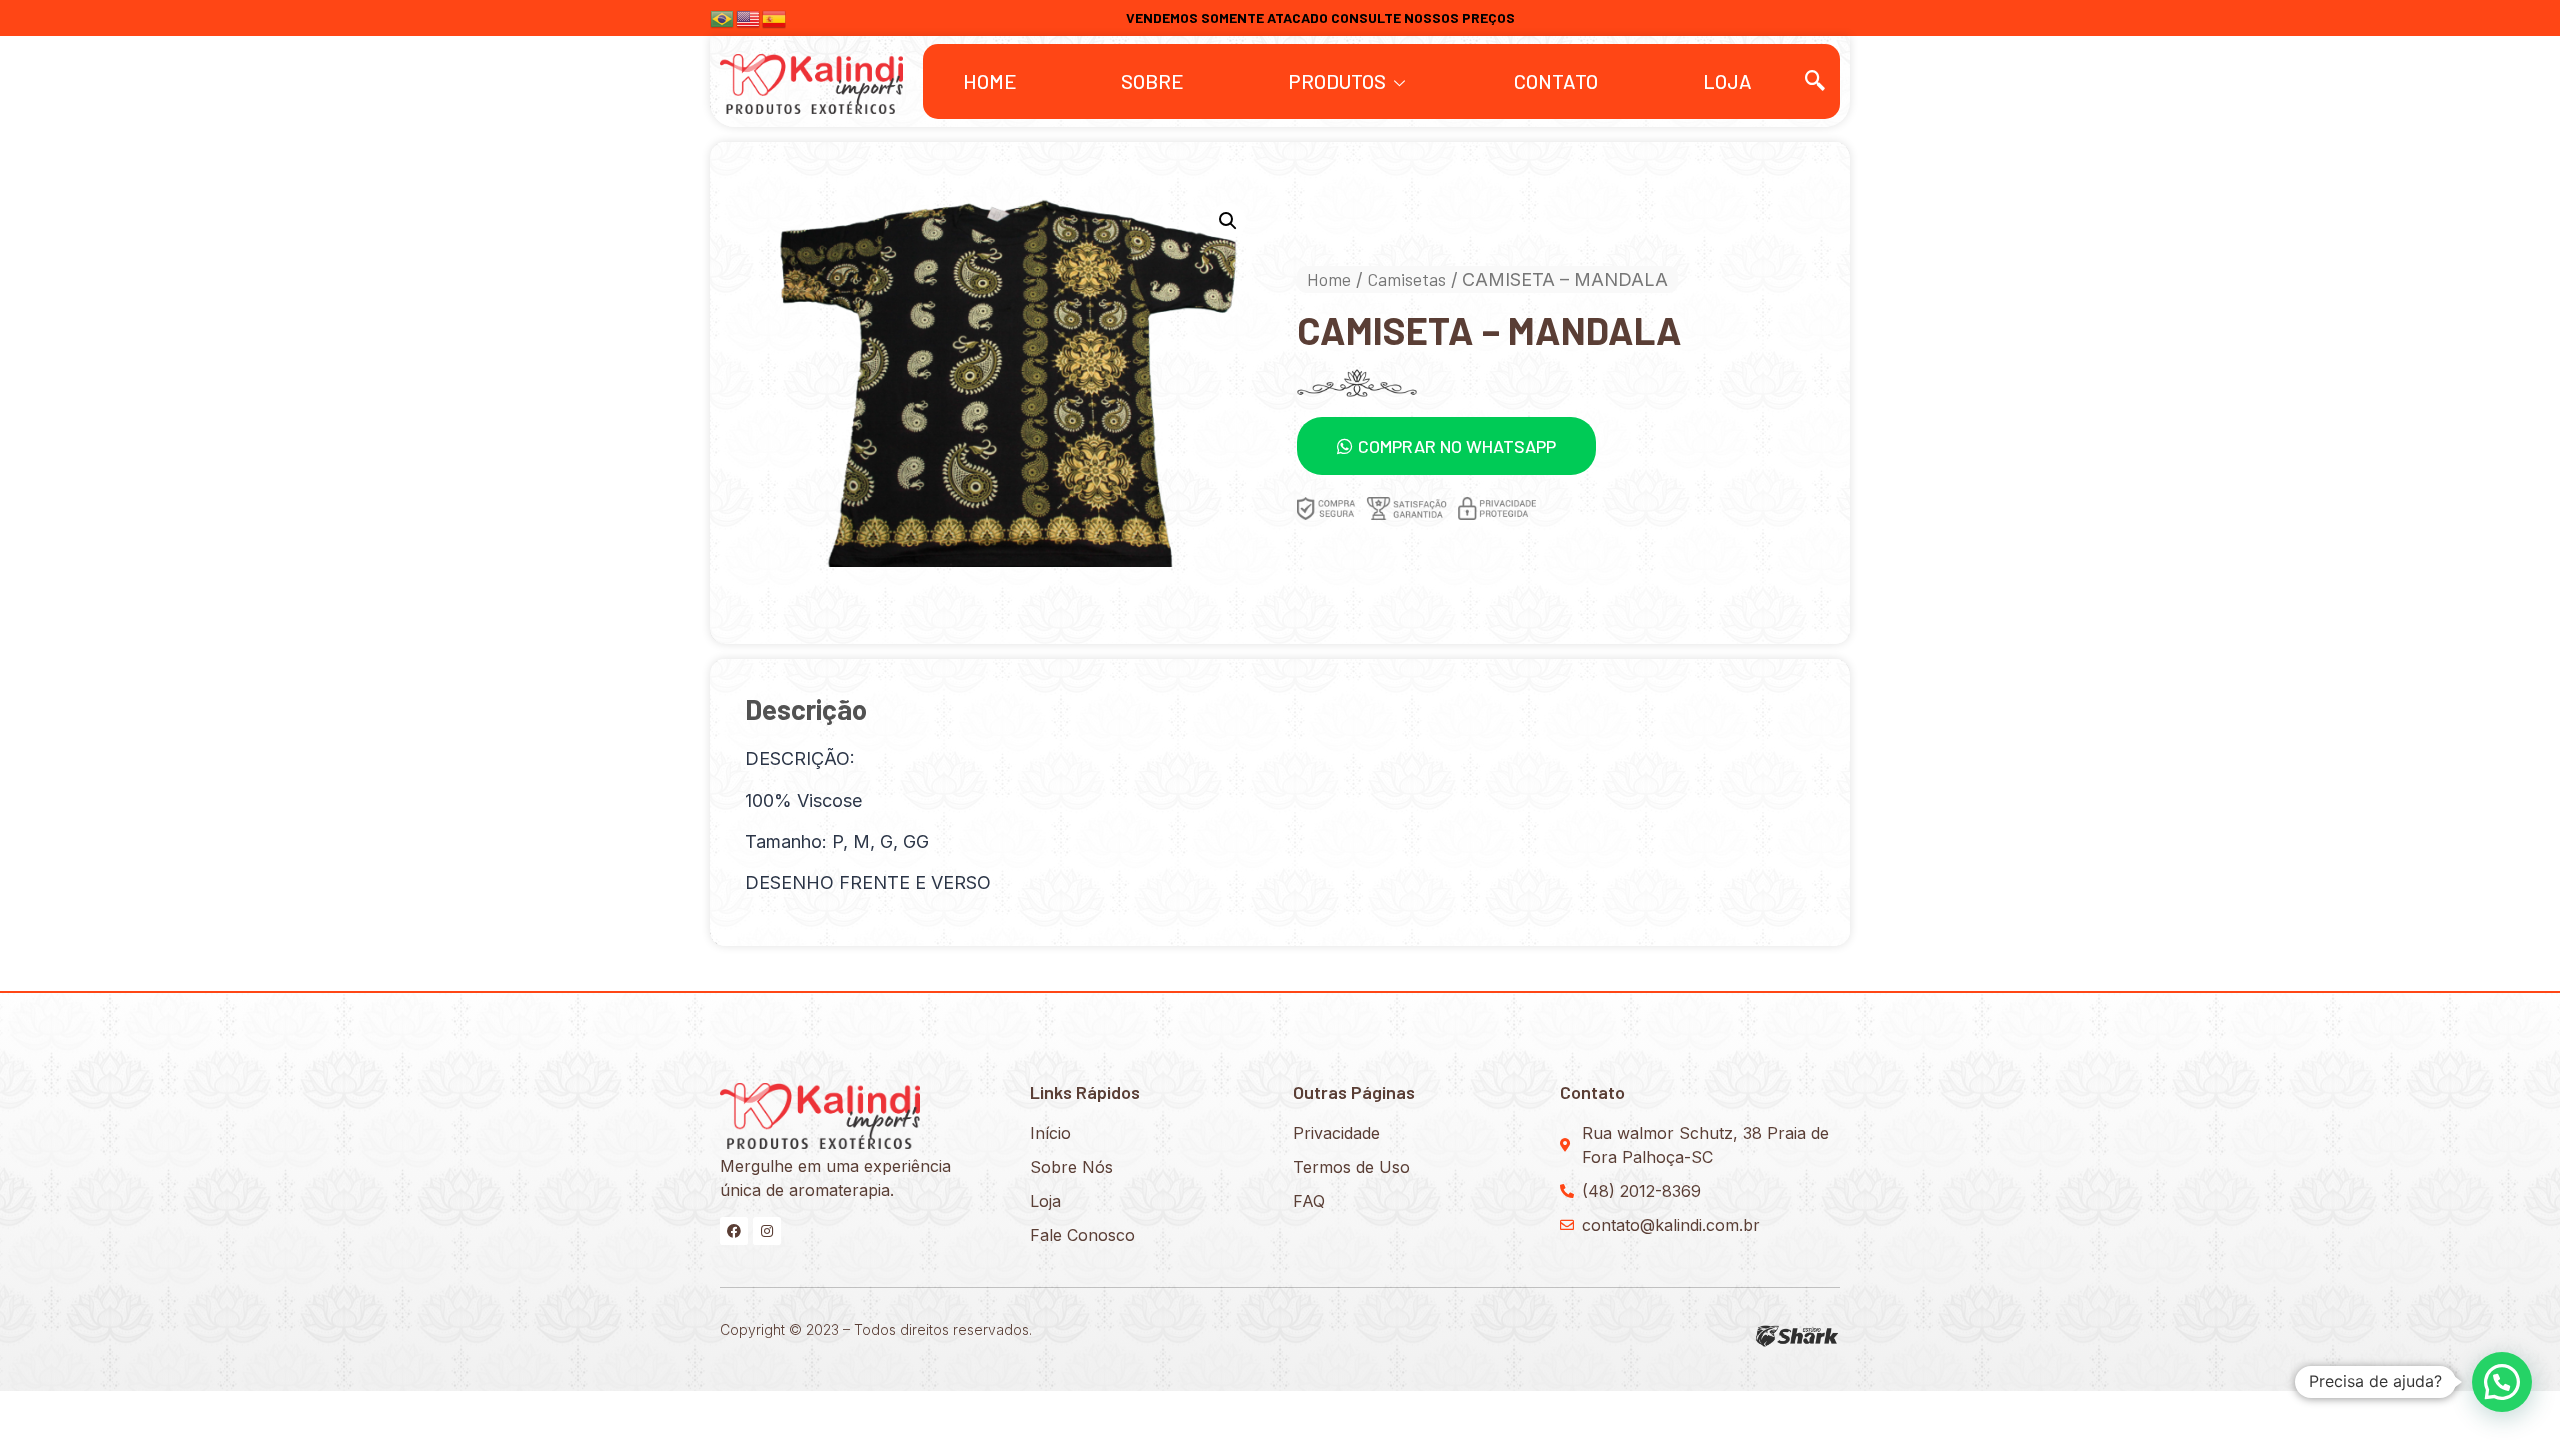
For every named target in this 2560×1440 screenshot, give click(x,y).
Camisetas (1406, 279)
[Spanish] (775, 16)
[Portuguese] (723, 16)
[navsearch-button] (1815, 81)
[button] (1446, 446)
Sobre (1152, 81)
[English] (749, 16)
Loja (1727, 81)
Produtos (1337, 81)
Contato (1556, 81)
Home (990, 81)
